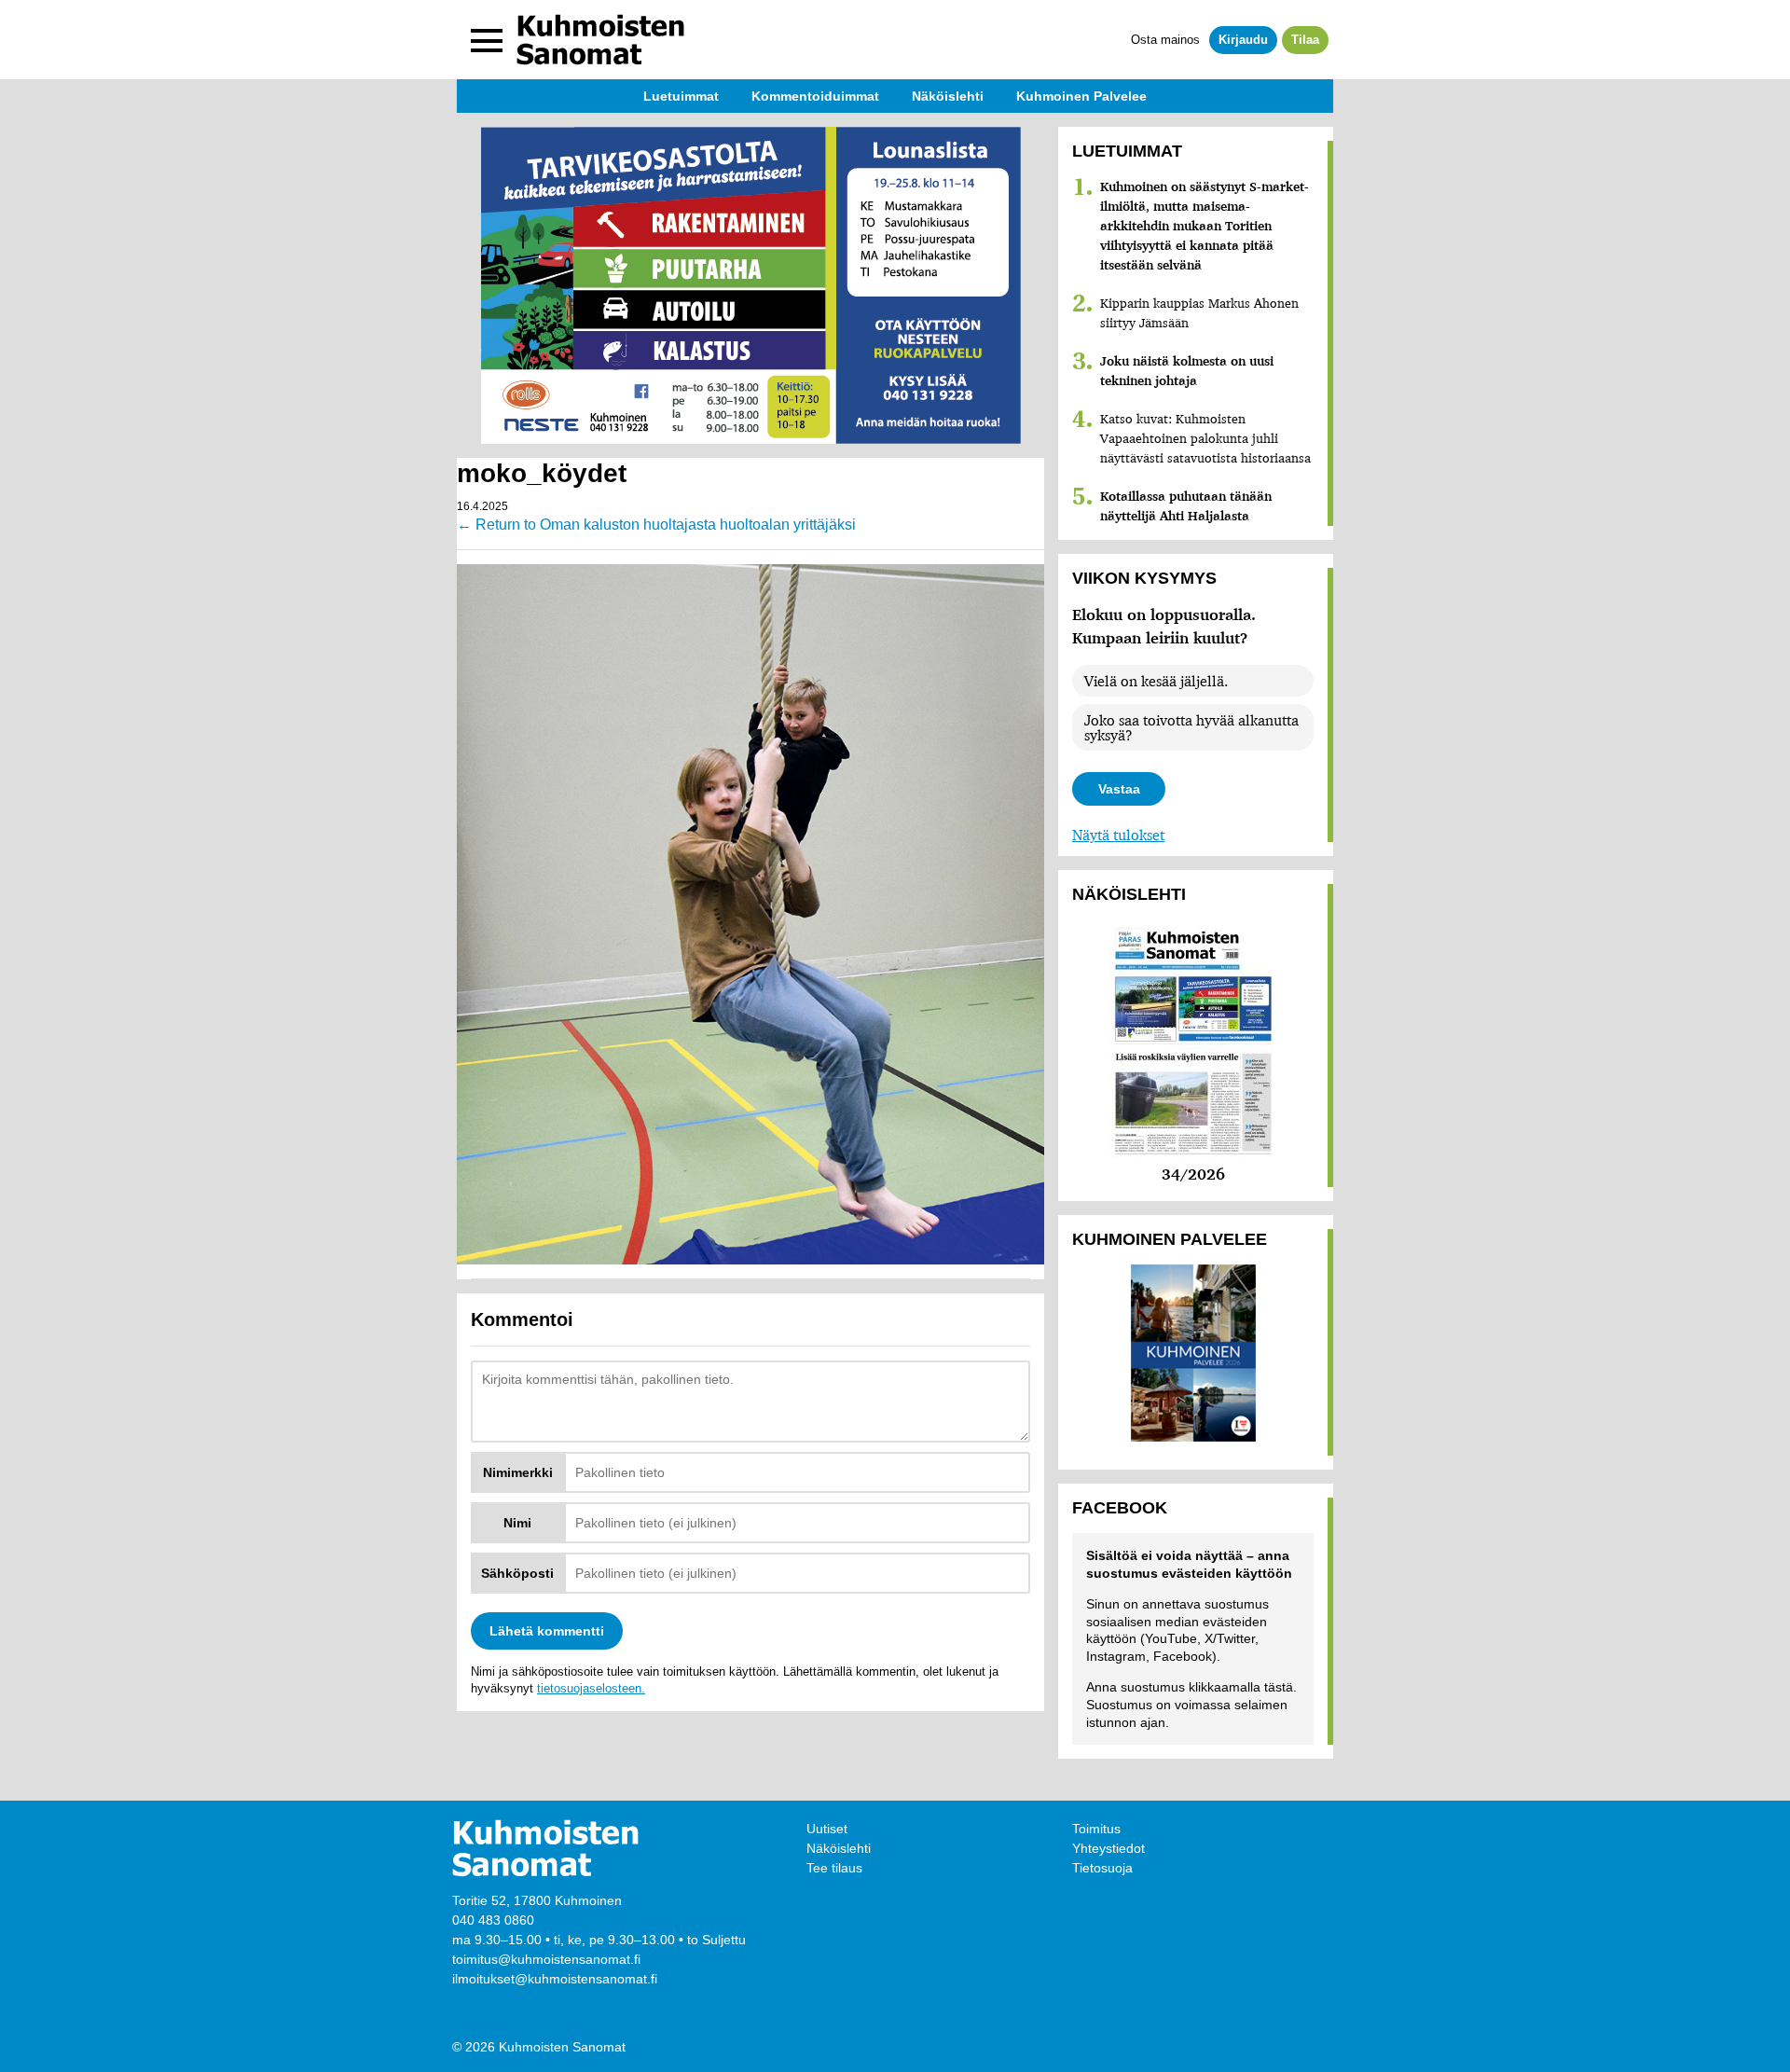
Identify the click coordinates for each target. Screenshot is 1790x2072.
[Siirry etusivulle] (600, 40)
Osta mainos (1165, 40)
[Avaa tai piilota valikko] (487, 40)
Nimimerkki (518, 1472)
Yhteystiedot (1108, 1848)
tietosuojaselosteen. (591, 1688)
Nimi (517, 1523)
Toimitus (1096, 1829)
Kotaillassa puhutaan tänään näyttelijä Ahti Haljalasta (1186, 506)
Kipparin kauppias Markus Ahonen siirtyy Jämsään (1199, 313)
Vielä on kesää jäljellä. (1156, 681)
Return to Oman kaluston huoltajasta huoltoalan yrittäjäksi (656, 525)
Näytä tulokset (1118, 835)
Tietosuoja (1102, 1868)
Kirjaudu (1243, 40)
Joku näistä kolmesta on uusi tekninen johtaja (1187, 371)
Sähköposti (517, 1573)
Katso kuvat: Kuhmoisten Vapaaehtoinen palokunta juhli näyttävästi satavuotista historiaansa (1205, 438)
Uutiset (827, 1829)
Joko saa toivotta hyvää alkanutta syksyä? (1191, 727)
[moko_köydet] (750, 913)
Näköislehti (839, 1848)
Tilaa (1305, 40)
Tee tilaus (834, 1868)
